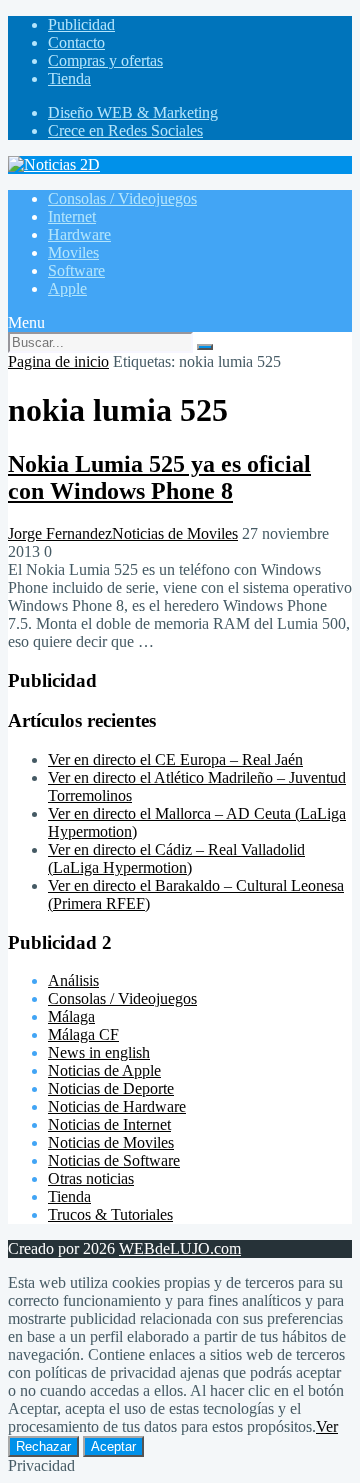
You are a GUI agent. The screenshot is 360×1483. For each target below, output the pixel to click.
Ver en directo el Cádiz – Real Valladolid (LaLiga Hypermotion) (176, 858)
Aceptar (113, 1446)
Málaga (71, 1016)
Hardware (79, 234)
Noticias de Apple (104, 1070)
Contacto (76, 42)
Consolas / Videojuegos (122, 198)
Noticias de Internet (109, 1124)
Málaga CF (83, 1034)
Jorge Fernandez (60, 533)
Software (76, 270)
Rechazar (43, 1446)
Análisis (73, 980)
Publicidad (81, 24)
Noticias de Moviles (175, 533)
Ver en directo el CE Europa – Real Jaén (175, 759)
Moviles (73, 252)
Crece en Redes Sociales (125, 130)
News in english (99, 1052)
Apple (67, 288)
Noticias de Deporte (111, 1088)
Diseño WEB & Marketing (133, 112)
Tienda (69, 78)
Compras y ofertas (105, 60)
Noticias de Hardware (117, 1106)
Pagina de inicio (58, 361)
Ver (327, 1426)
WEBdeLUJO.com (180, 1248)
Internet (72, 216)
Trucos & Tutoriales (110, 1214)
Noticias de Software (114, 1160)
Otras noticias (91, 1178)
